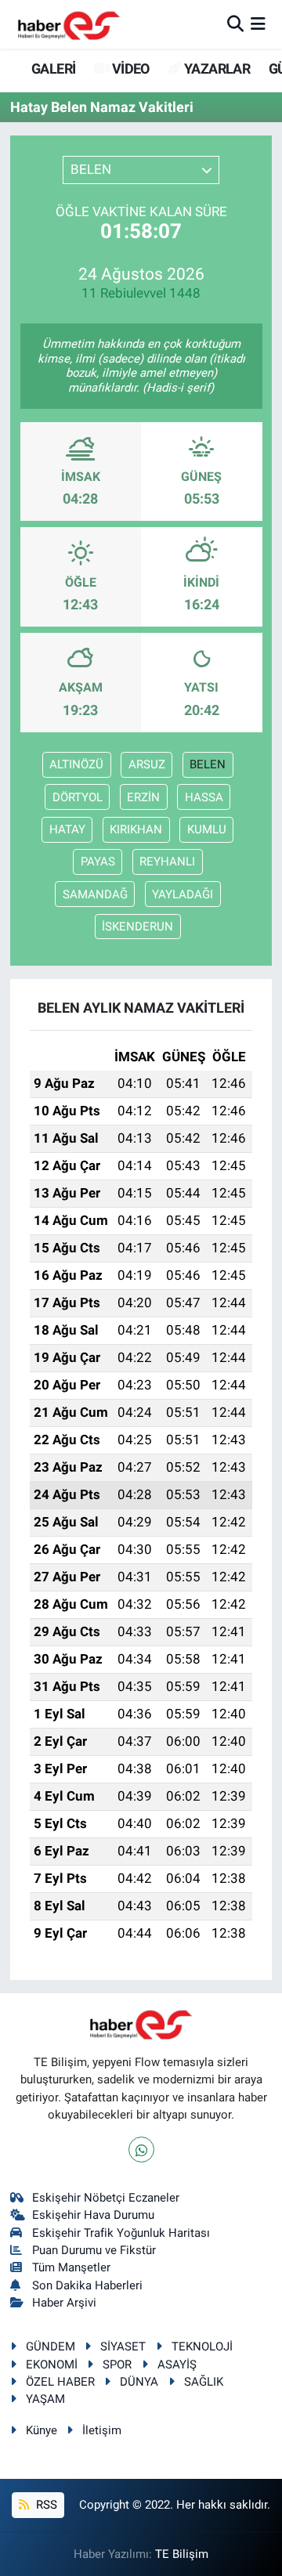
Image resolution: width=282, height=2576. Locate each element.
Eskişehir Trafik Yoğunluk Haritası (121, 2233)
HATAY (67, 829)
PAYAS (98, 862)
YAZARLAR (216, 69)
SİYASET (123, 2347)
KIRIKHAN (136, 829)
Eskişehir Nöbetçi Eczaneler (106, 2198)
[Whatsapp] (141, 2150)
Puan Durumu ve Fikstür (94, 2250)
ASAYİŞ (177, 2365)
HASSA (204, 797)
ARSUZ (147, 764)
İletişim (102, 2430)
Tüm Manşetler (71, 2267)
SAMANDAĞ (95, 894)
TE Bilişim (182, 2554)
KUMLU (207, 829)
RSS (45, 2505)
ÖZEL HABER (60, 2382)
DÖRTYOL (78, 797)
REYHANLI (167, 862)
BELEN (208, 764)
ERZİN (143, 797)
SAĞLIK (204, 2382)
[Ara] (235, 23)
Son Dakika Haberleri (87, 2285)
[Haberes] (69, 24)
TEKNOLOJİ (202, 2347)
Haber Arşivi (64, 2303)
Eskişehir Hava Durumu (93, 2215)
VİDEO (129, 69)
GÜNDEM (51, 2347)
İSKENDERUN (137, 927)
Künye (42, 2430)
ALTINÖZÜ (76, 764)
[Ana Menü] (258, 23)
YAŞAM (45, 2399)
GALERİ (52, 69)
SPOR (117, 2365)
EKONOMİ (52, 2365)
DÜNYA (139, 2382)
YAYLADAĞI (183, 894)
